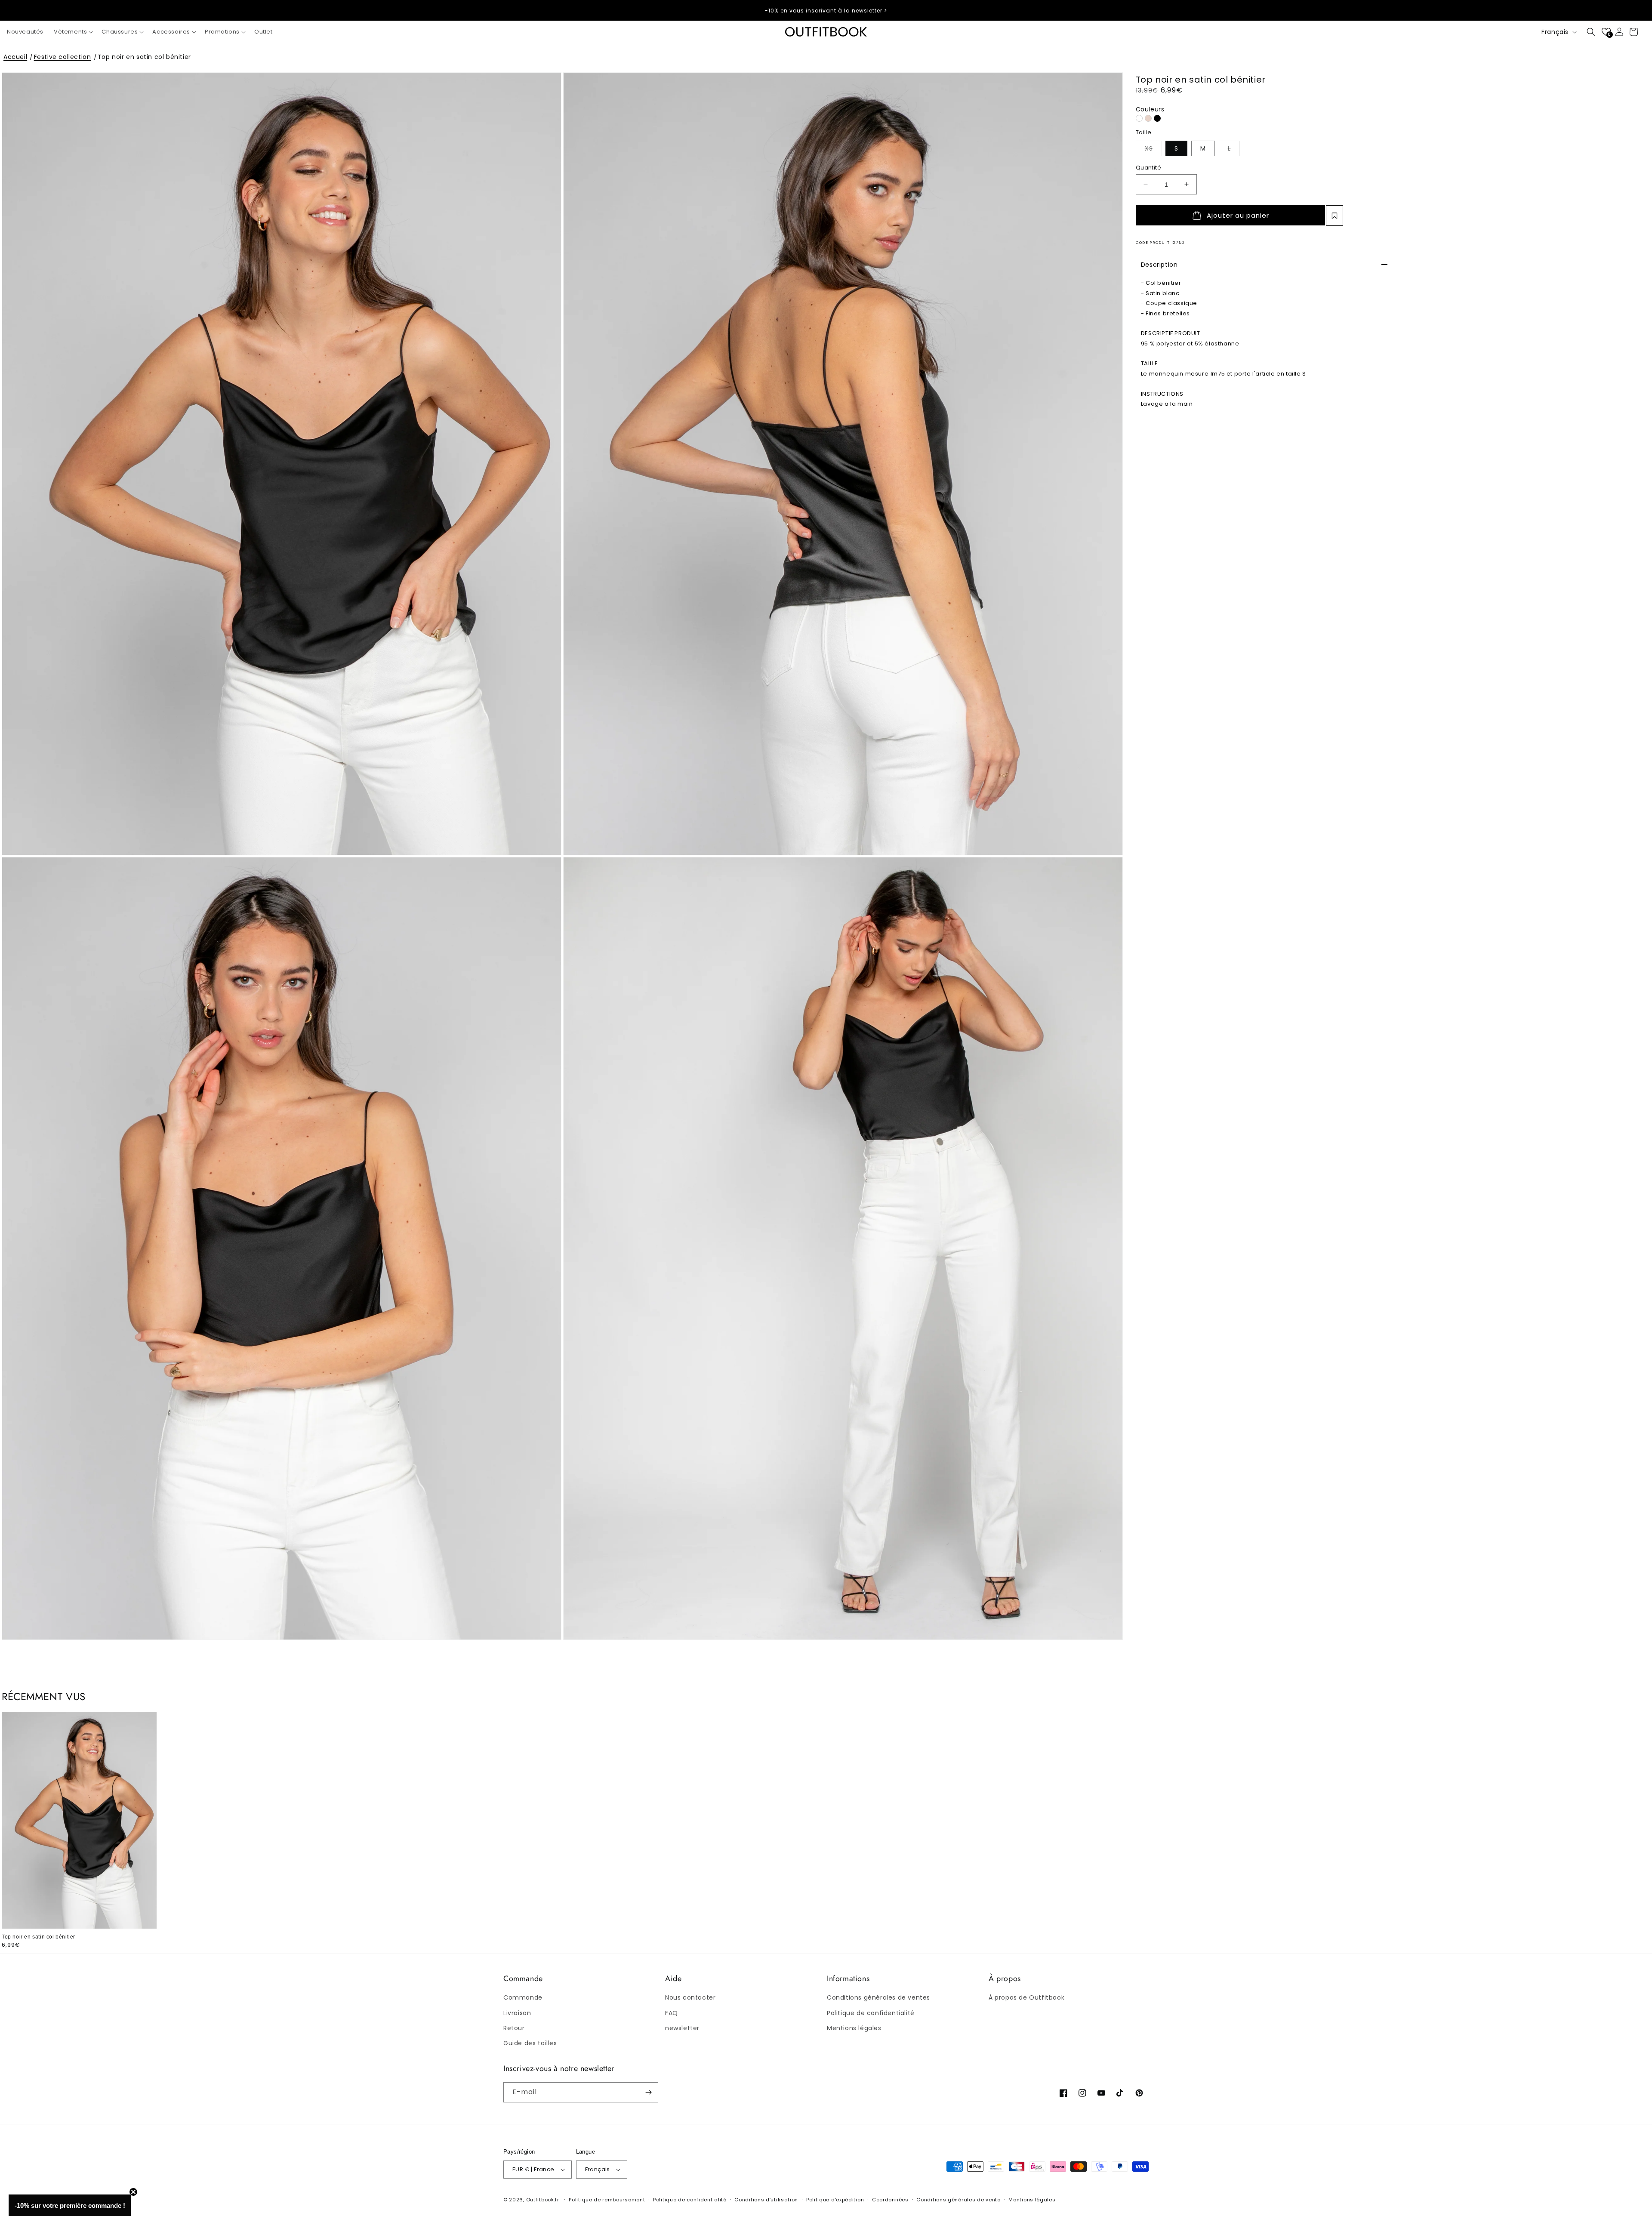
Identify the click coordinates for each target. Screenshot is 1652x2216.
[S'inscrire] (648, 2092)
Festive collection (63, 57)
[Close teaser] (133, 2192)
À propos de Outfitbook (1026, 1997)
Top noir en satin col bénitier (144, 57)
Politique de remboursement (607, 2200)
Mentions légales (854, 2028)
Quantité (1148, 167)
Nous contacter (690, 1997)
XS (1153, 148)
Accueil (15, 57)
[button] (72, 32)
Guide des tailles (530, 2043)
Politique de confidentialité (871, 2013)
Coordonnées (890, 2200)
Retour (514, 2028)
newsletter (682, 2028)
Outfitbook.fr (543, 2200)
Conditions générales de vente (958, 2200)
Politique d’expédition (835, 2200)
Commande (523, 1997)
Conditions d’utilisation (766, 2200)
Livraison (517, 2013)
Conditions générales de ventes (878, 1997)
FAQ (672, 2013)
